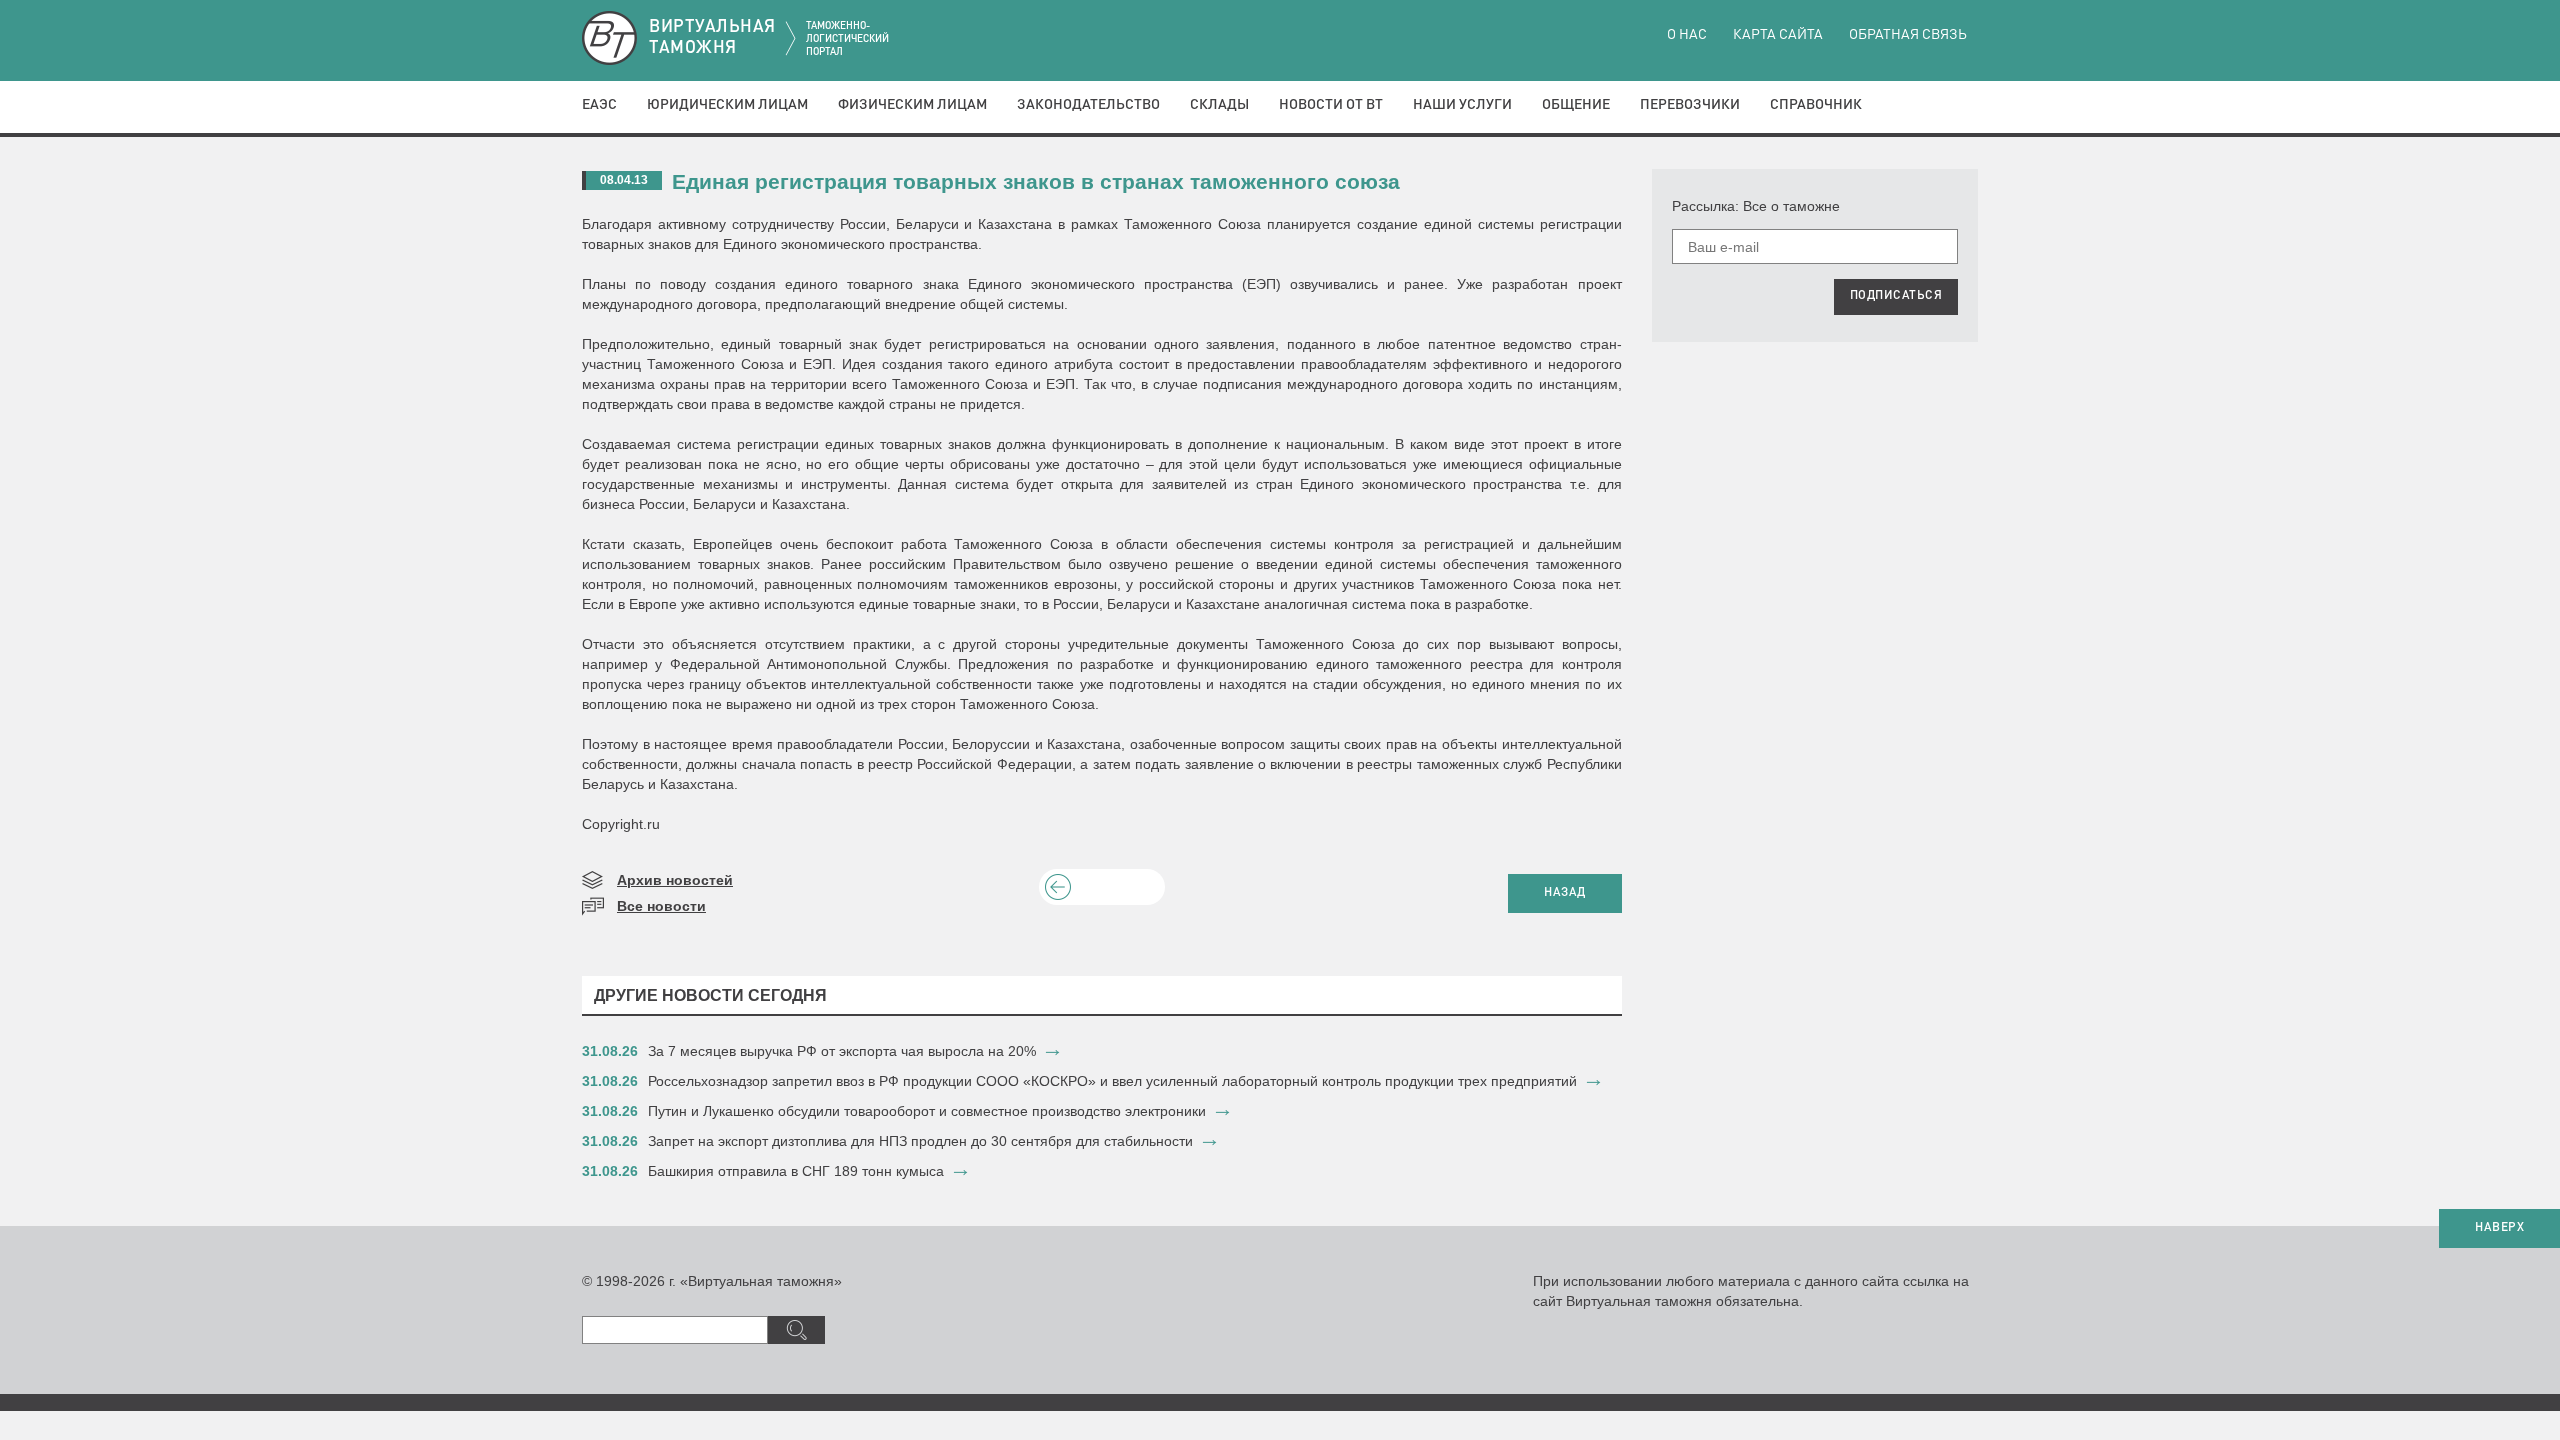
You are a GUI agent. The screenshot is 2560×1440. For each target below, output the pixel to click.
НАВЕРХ (2499, 1228)
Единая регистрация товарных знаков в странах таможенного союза (1036, 181)
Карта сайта (1778, 35)
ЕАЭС (599, 105)
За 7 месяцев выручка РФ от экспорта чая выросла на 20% (842, 1051)
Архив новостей (675, 880)
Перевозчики (1690, 105)
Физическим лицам (912, 105)
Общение (1576, 105)
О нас (1687, 35)
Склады (1219, 105)
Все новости (661, 906)
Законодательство (1088, 105)
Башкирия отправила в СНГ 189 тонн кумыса (796, 1171)
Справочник (1816, 105)
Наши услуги (1462, 105)
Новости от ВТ (1331, 105)
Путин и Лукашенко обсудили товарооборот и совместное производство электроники (927, 1111)
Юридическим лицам (727, 105)
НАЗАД (1565, 893)
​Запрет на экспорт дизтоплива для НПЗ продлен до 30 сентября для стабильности (920, 1141)
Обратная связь (1908, 35)
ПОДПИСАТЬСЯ (1896, 296)
